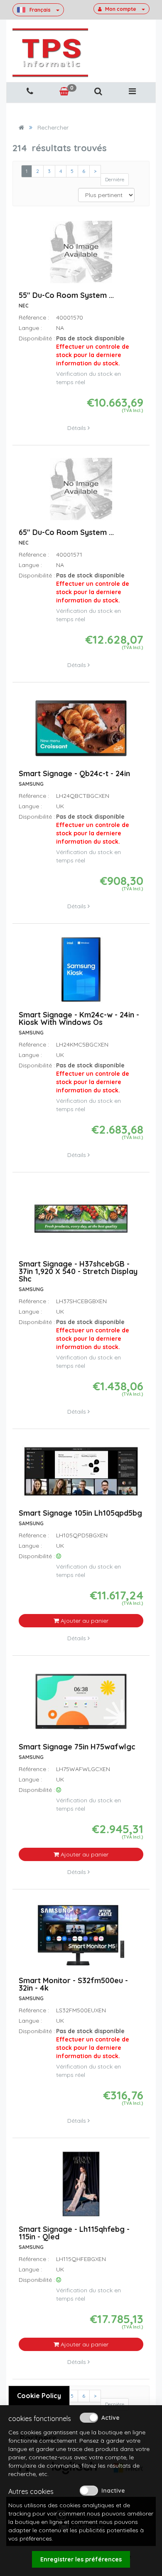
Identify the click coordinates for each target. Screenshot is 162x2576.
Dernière (115, 179)
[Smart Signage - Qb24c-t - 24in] (81, 732)
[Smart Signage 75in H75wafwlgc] (81, 1705)
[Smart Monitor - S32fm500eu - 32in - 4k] (81, 1939)
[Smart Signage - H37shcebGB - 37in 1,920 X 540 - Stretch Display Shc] (81, 1222)
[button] (98, 91)
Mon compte (121, 9)
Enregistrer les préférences (81, 2559)
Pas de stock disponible (93, 351)
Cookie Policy (39, 2396)
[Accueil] (21, 127)
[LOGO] (50, 53)
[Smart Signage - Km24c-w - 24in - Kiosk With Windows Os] (81, 973)
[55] (81, 256)
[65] (81, 493)
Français (40, 10)
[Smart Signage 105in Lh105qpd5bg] (81, 1475)
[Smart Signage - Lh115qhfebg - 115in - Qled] (81, 2188)
